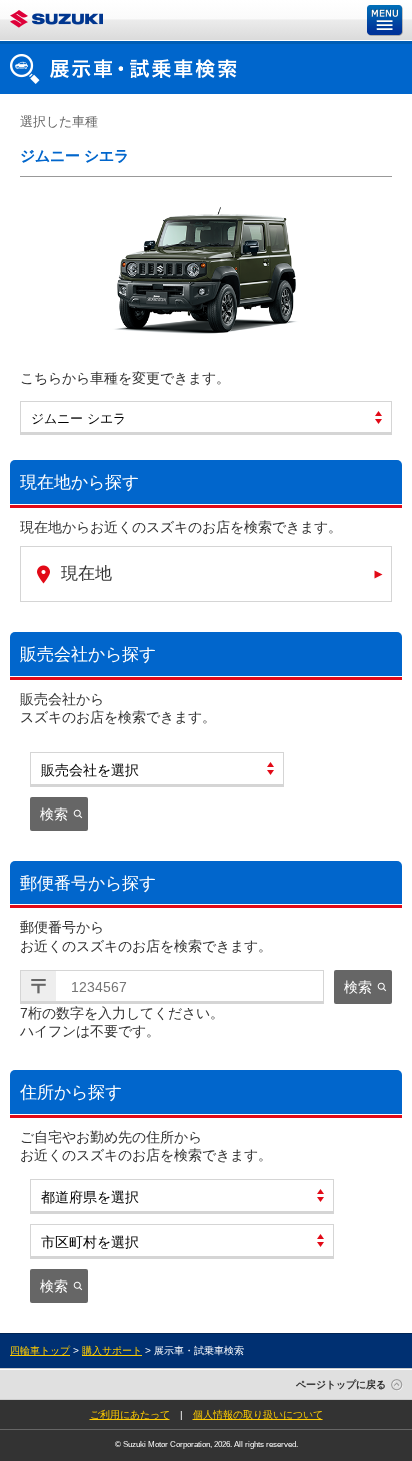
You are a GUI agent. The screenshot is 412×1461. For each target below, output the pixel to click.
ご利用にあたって (130, 1414)
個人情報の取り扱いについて (258, 1414)
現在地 (86, 573)
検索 (54, 814)
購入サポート (112, 1350)
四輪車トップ (40, 1350)
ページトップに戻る (341, 1384)
